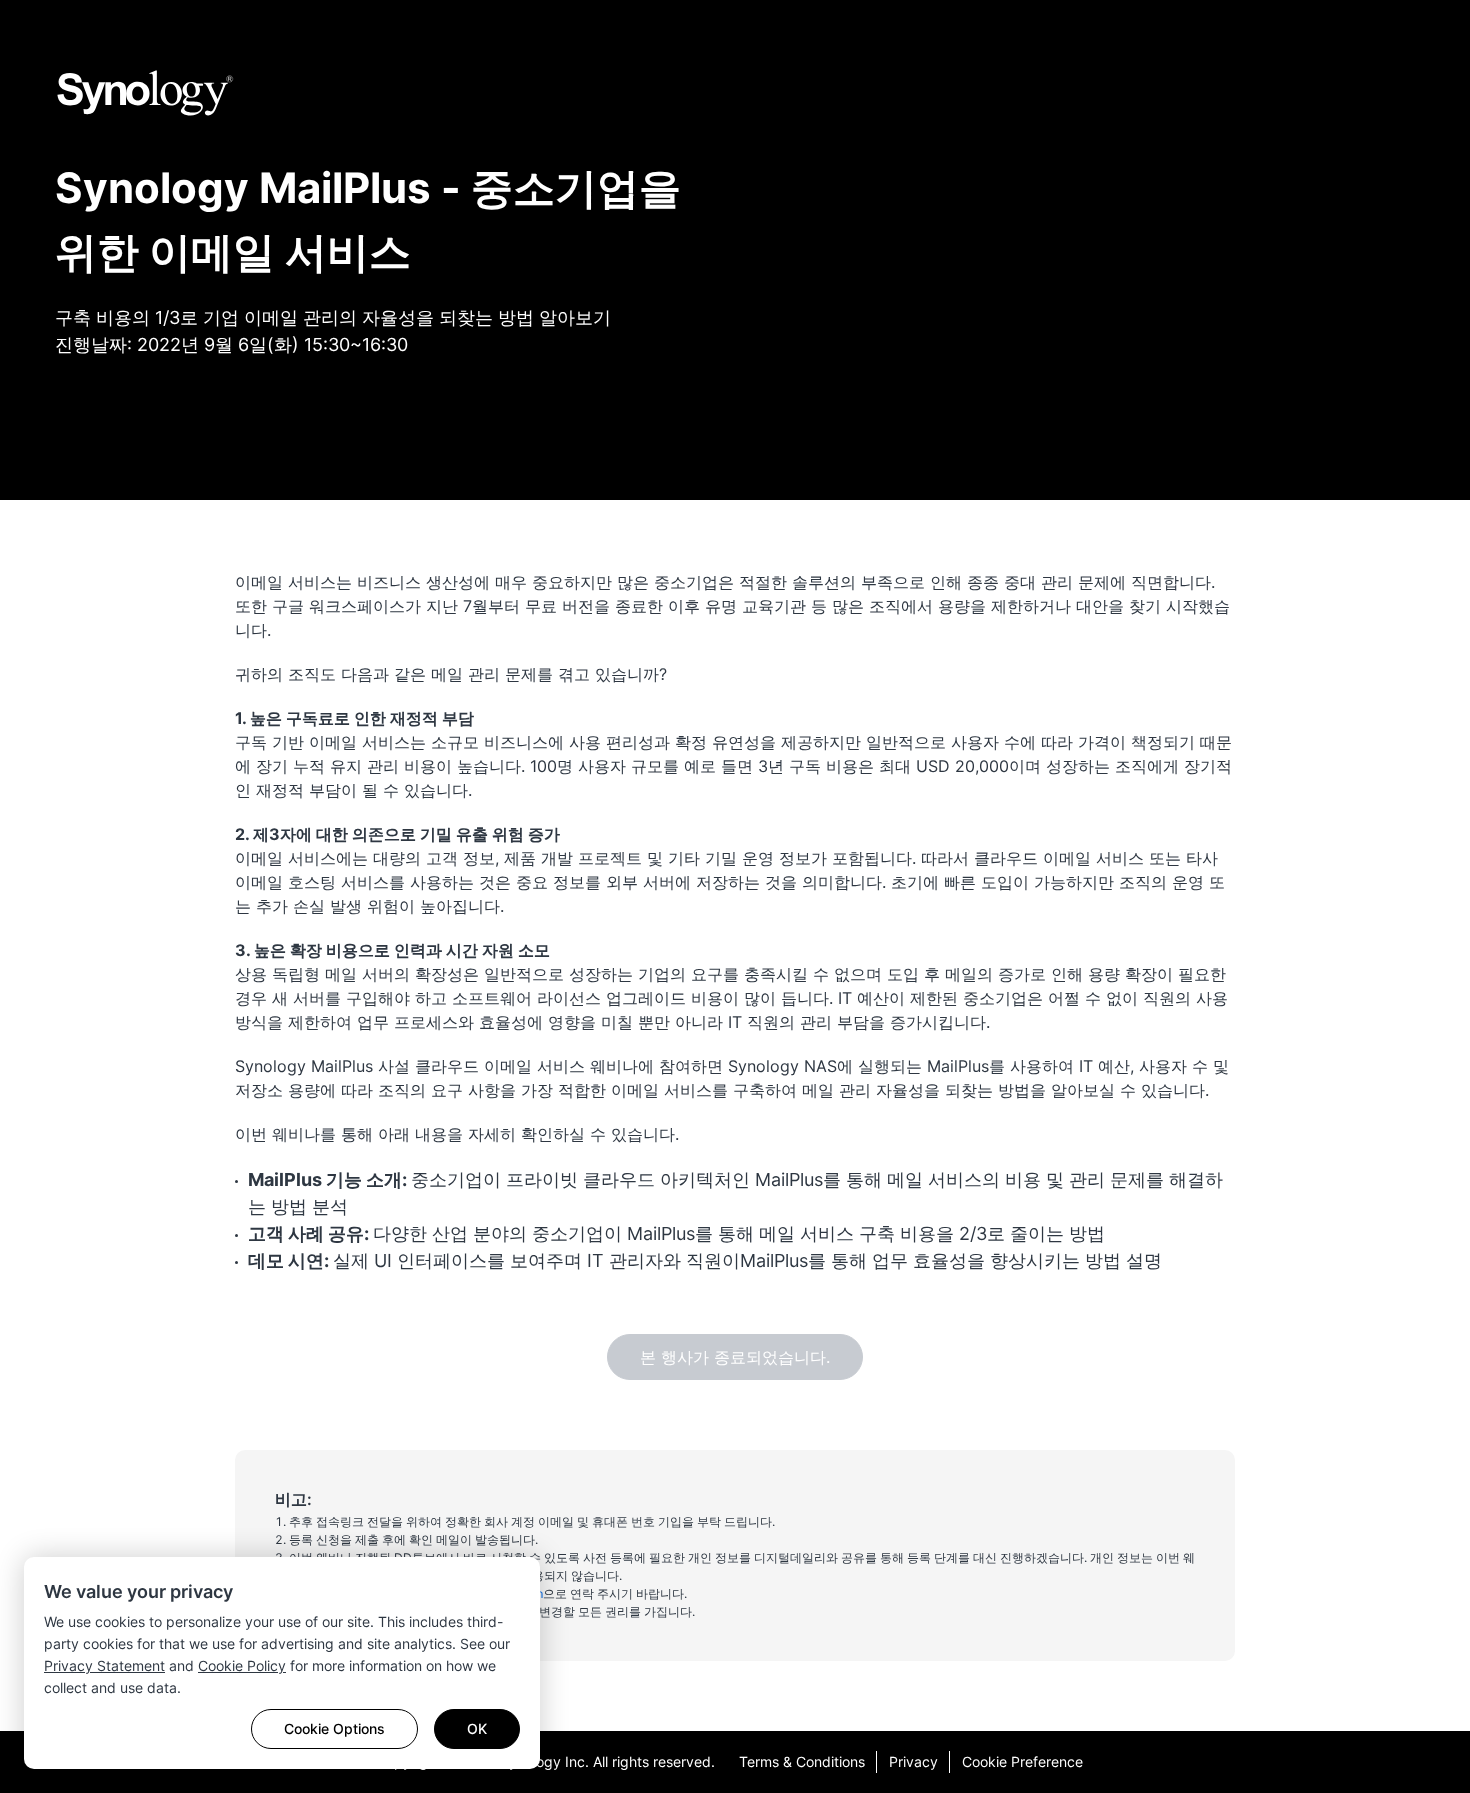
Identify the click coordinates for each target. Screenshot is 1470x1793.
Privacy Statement (104, 1665)
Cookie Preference (1022, 1761)
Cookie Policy (242, 1665)
